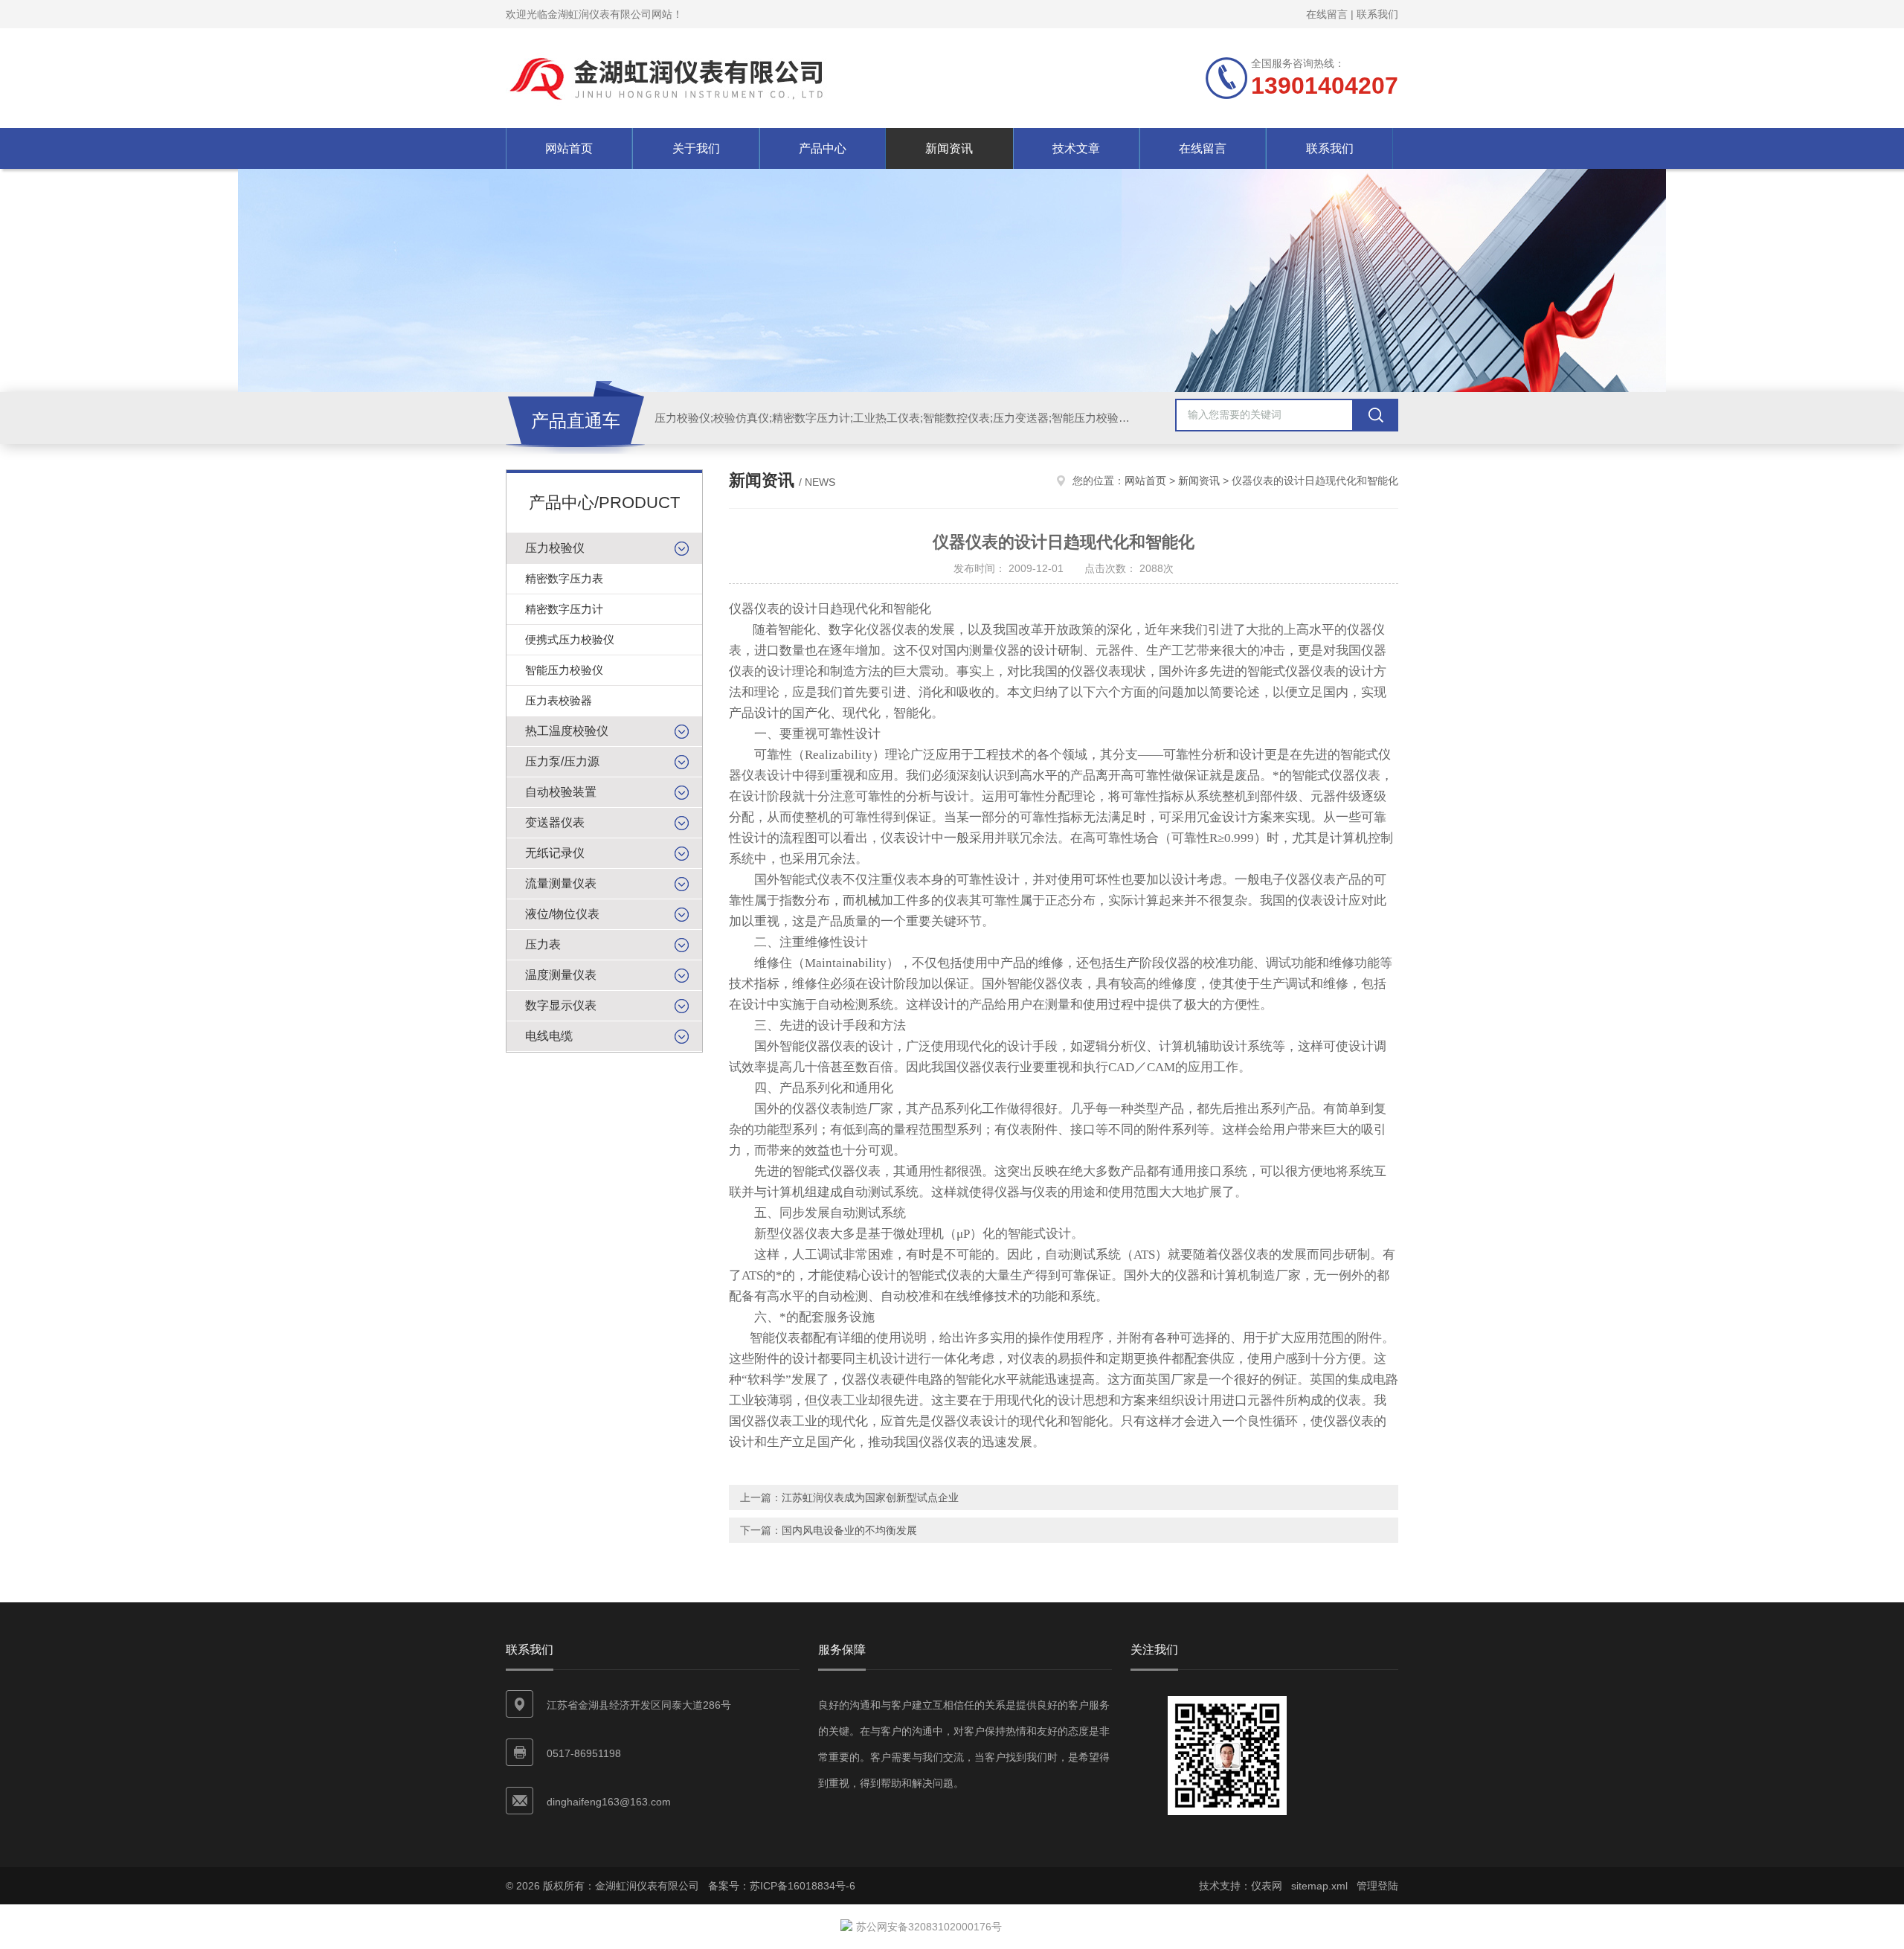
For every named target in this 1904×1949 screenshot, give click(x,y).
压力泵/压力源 (562, 761)
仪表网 (1267, 1886)
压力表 (543, 944)
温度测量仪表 (561, 975)
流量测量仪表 (561, 883)
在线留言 (1327, 14)
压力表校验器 (559, 700)
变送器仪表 (555, 822)
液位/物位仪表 (562, 914)
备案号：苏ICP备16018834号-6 (782, 1886)
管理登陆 (1377, 1886)
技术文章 (1076, 148)
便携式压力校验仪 (570, 639)
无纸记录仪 (555, 853)
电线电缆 (549, 1036)
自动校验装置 (561, 792)
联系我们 (1377, 14)
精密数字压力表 (564, 578)
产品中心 (823, 148)
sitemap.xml (1319, 1886)
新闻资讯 (949, 148)
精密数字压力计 (564, 609)
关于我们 (696, 148)
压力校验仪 (555, 548)
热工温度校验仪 (567, 731)
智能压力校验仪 (564, 670)
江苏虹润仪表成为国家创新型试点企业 (870, 1497)
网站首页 (569, 148)
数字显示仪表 (561, 1005)
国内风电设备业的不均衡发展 (849, 1530)
